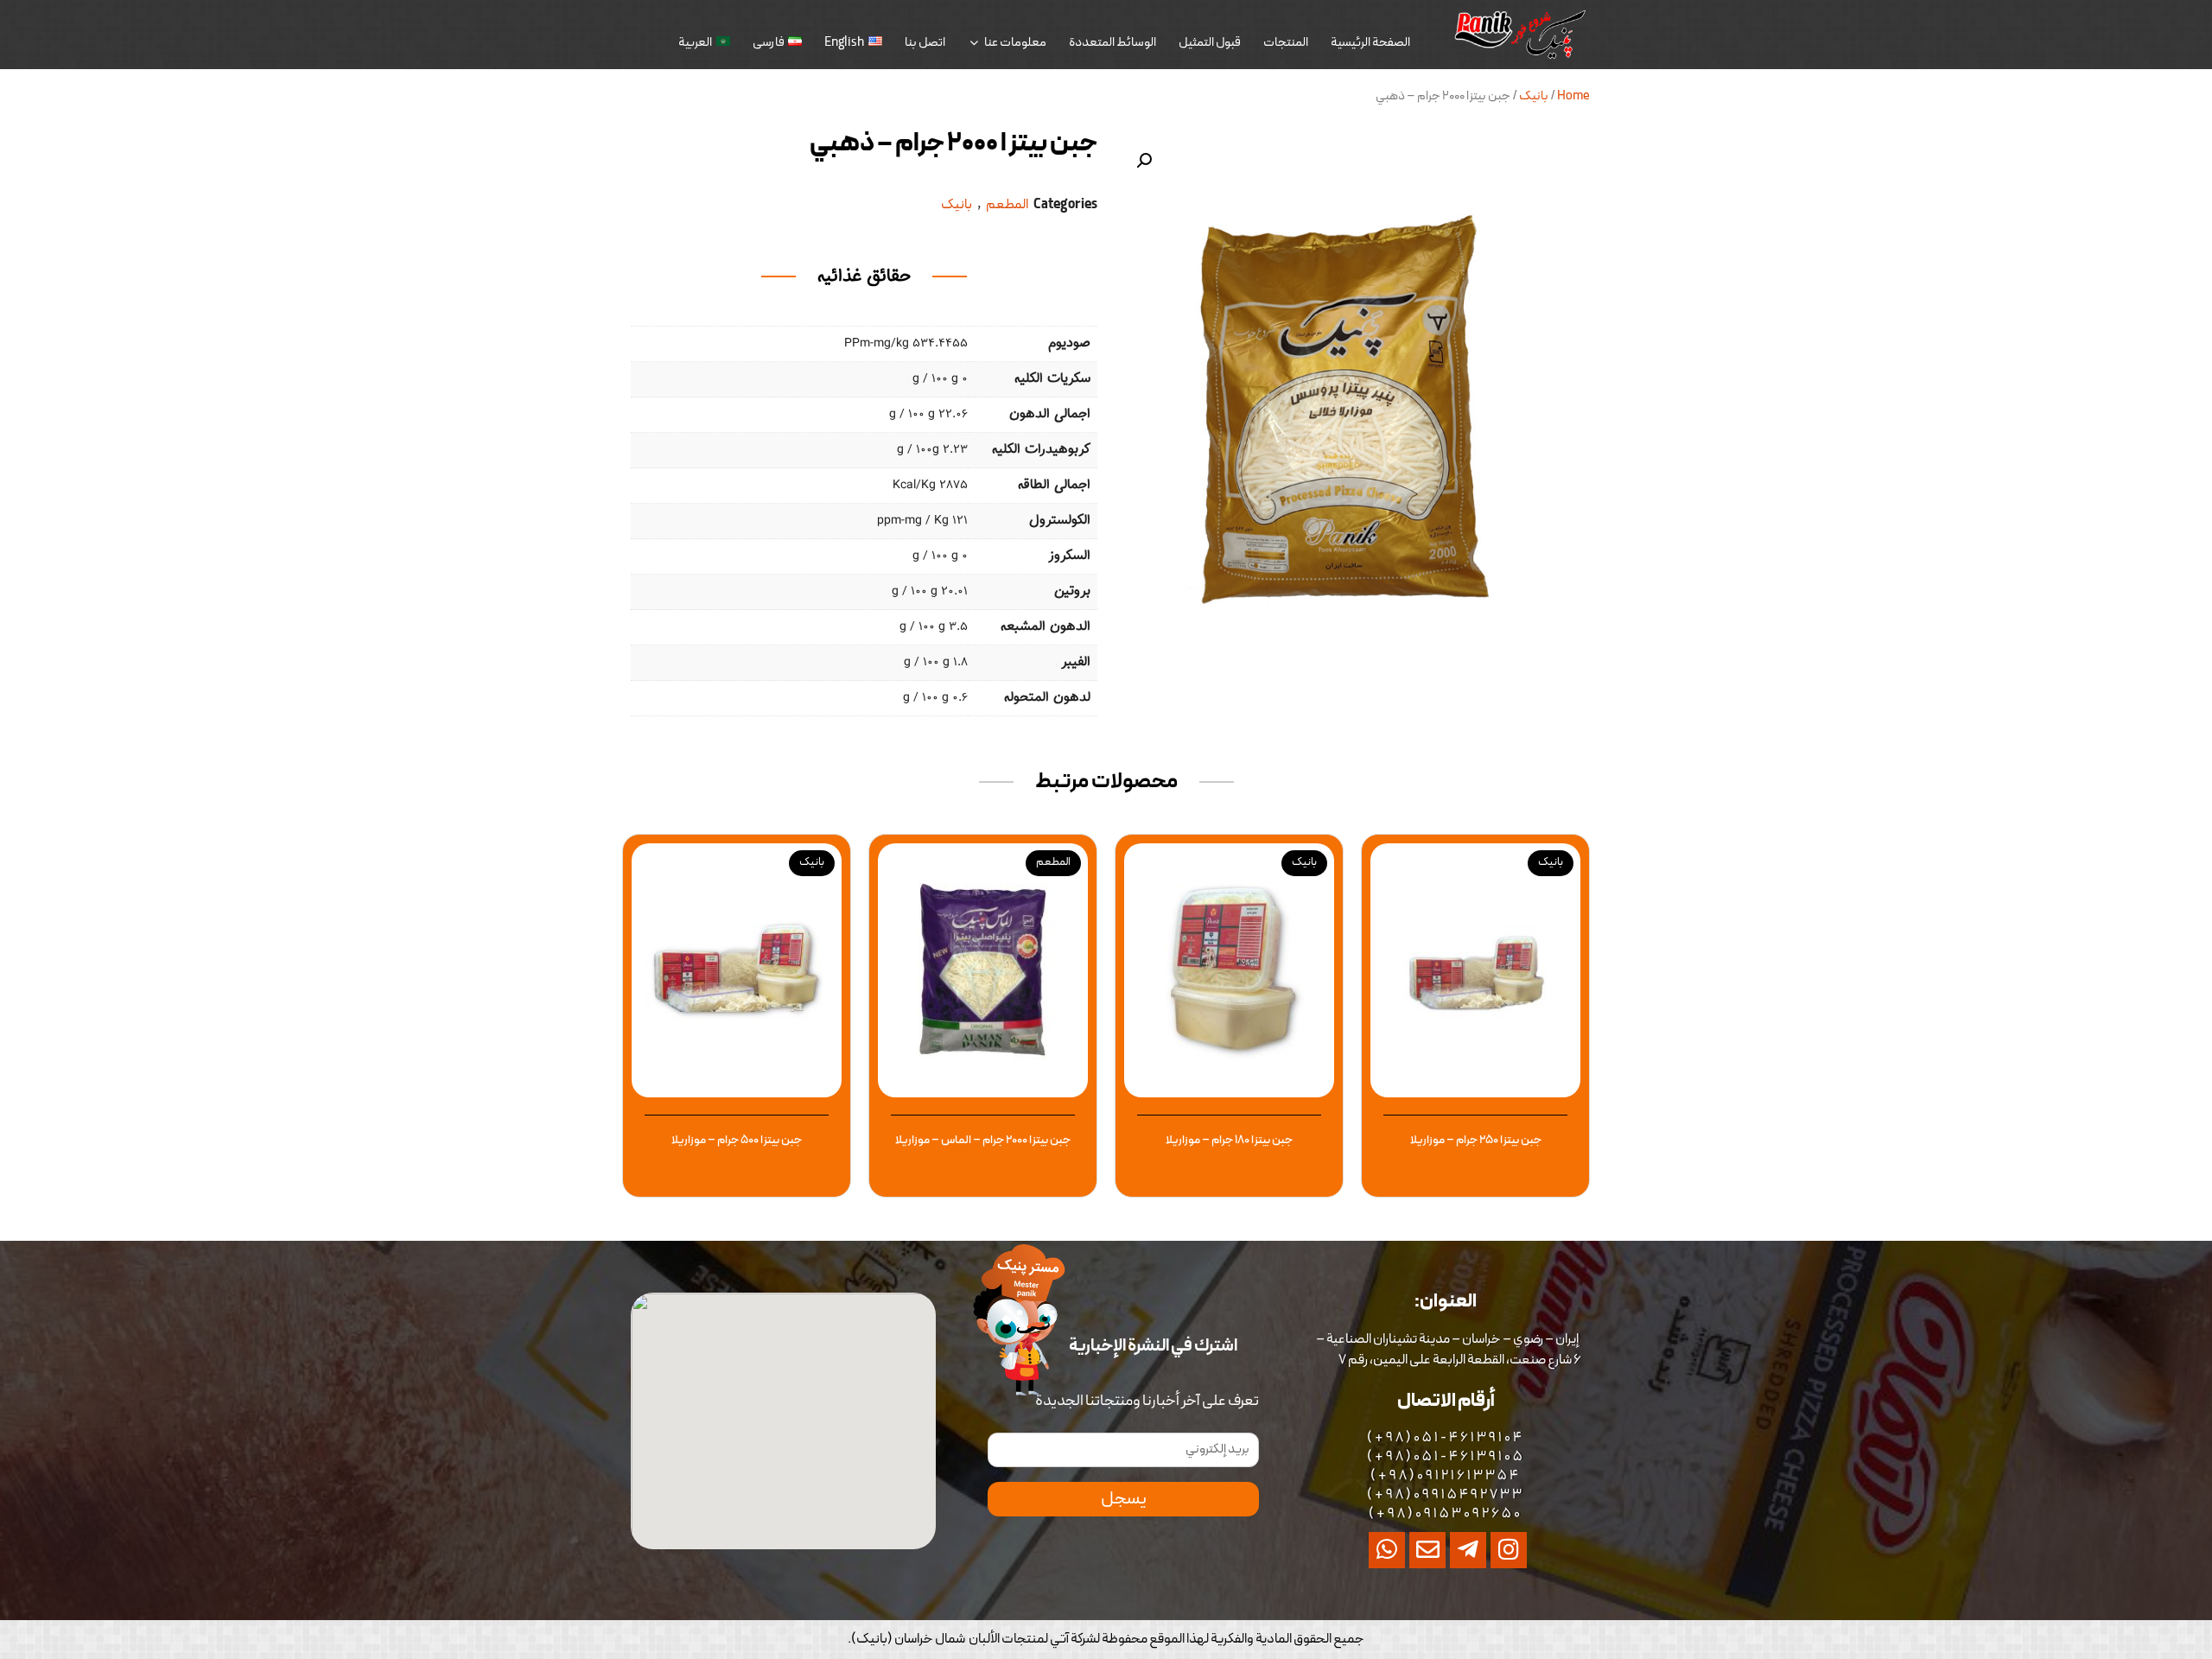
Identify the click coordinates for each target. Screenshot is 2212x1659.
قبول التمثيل (1210, 43)
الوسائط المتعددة (1112, 43)
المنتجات (1286, 43)
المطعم (1007, 205)
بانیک (1534, 96)
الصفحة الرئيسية (1370, 43)
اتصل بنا (925, 43)
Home (1573, 96)
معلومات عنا (1015, 43)
